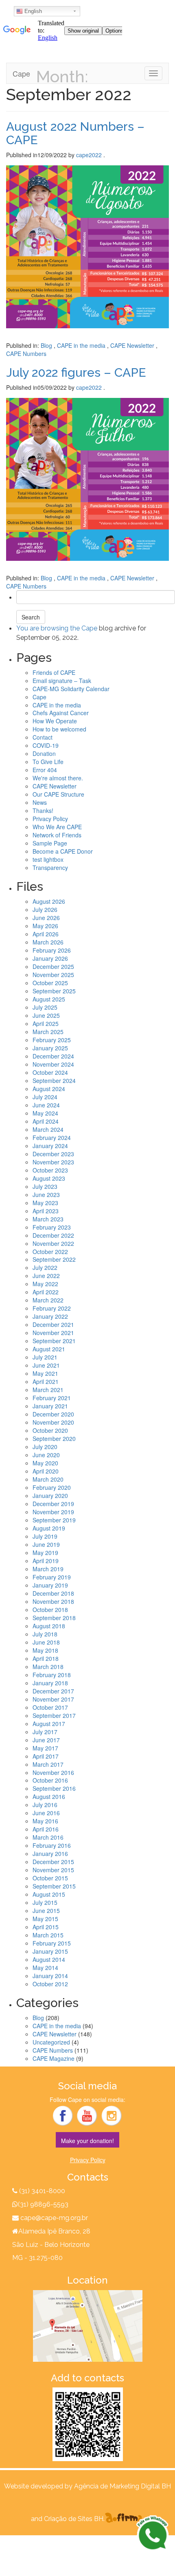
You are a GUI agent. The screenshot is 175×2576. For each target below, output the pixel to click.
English (32, 11)
